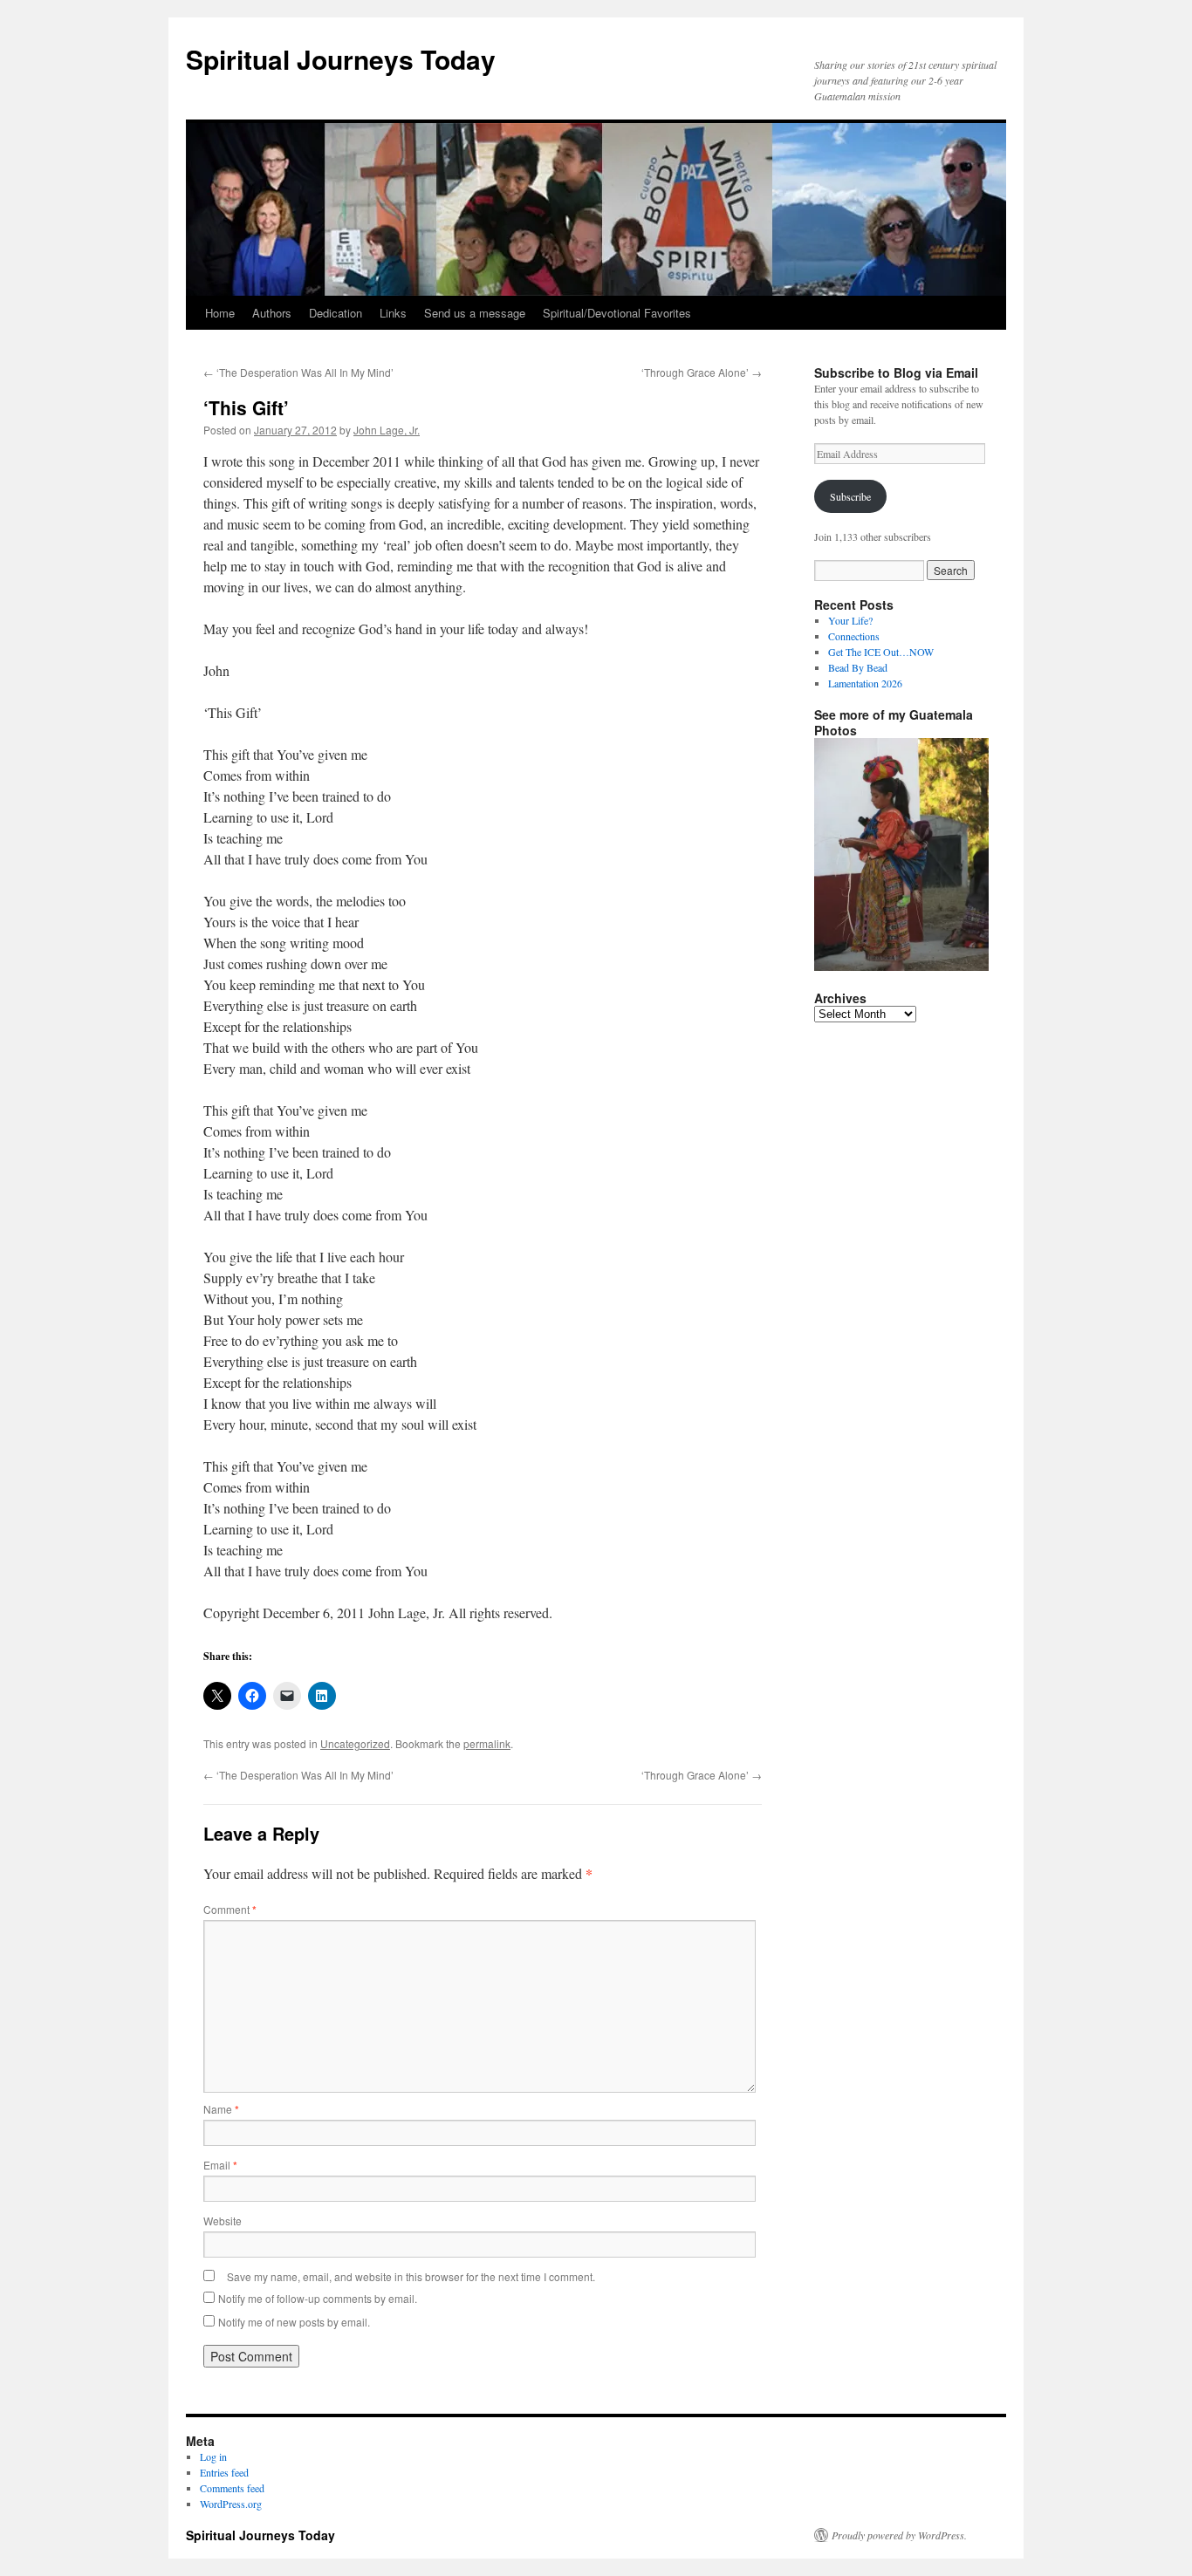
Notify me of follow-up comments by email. (318, 2298)
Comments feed (232, 2488)
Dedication (336, 313)
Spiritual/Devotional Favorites (617, 313)
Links (393, 313)
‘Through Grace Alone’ (702, 372)
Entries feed (224, 2472)
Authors (272, 313)
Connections (854, 636)
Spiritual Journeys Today (341, 59)
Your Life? (850, 620)
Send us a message (475, 313)
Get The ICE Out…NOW (881, 652)
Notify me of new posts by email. (294, 2322)
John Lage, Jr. (387, 430)
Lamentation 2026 (865, 683)
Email (220, 2165)
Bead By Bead (858, 667)
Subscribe (850, 496)
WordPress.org (231, 2504)
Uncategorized (355, 1743)
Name (221, 2109)
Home (220, 313)
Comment (230, 1909)
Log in (213, 2456)
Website (223, 2221)
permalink (487, 1743)
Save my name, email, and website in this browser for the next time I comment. (411, 2276)
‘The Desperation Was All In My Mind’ (298, 372)
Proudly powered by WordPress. (899, 2535)
